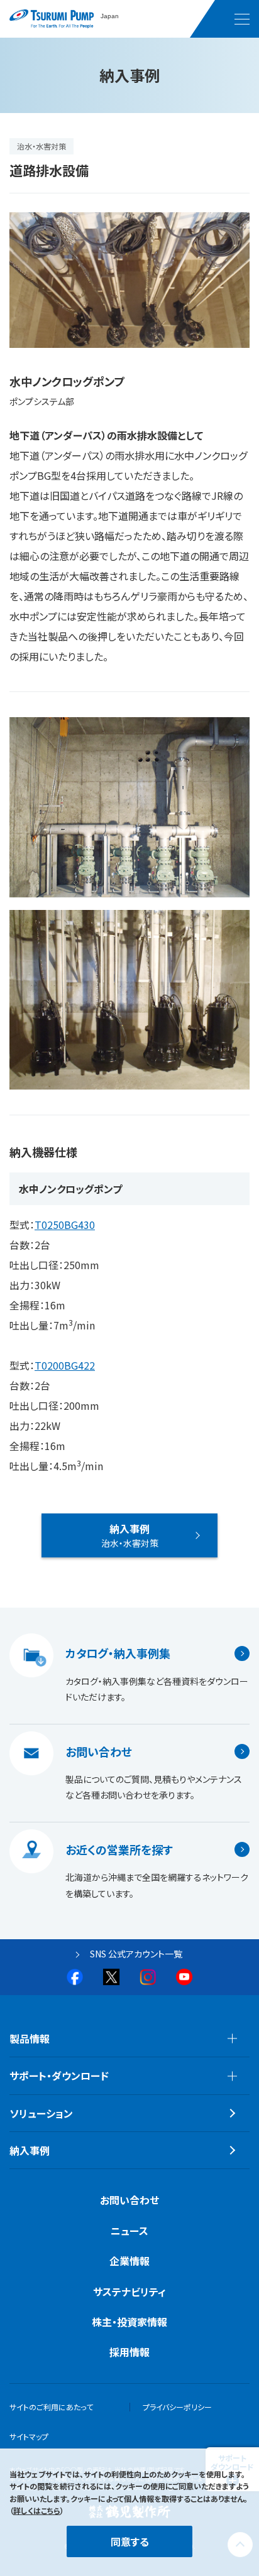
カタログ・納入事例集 (118, 1653)
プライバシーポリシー (177, 2407)
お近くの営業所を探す (119, 1849)
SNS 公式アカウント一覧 (136, 1954)
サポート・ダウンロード (59, 2075)
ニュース (129, 2231)
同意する (130, 2541)
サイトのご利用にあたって (51, 2407)
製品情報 (30, 2038)
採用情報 (129, 2352)
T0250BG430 (65, 1225)
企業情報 (129, 2261)
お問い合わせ (99, 1751)
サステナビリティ (129, 2292)
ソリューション (41, 2113)
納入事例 (130, 1535)
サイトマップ (29, 2436)
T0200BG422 (65, 1365)
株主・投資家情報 (129, 2322)
